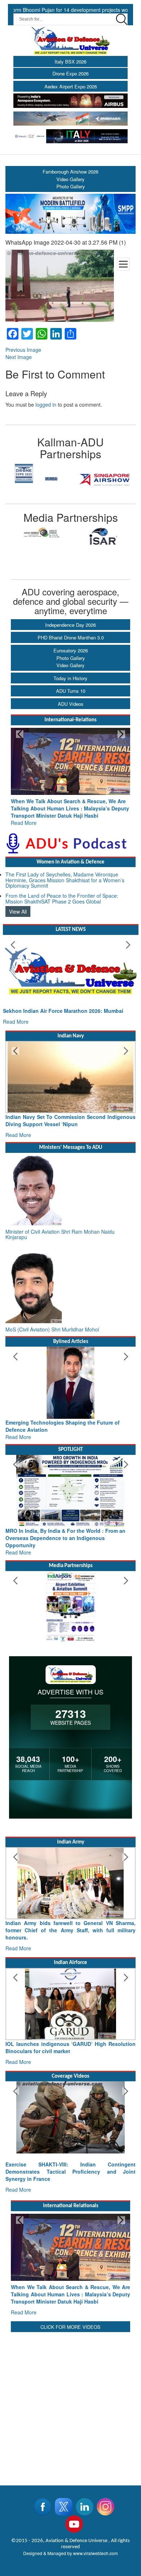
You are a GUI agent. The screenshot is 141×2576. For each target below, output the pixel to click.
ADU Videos (71, 704)
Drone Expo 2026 (70, 73)
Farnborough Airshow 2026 (70, 172)
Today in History (70, 678)
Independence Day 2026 (70, 625)
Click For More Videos (70, 2298)
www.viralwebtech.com (95, 2524)
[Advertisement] (70, 2375)
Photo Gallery (71, 658)
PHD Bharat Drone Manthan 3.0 (71, 637)
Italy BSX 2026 (70, 62)
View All (18, 904)
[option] (38, 473)
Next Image (19, 357)
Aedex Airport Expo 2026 (71, 86)
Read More (24, 815)
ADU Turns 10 (71, 691)
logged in (46, 404)
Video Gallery (70, 665)
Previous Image (23, 350)
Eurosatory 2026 (71, 650)
